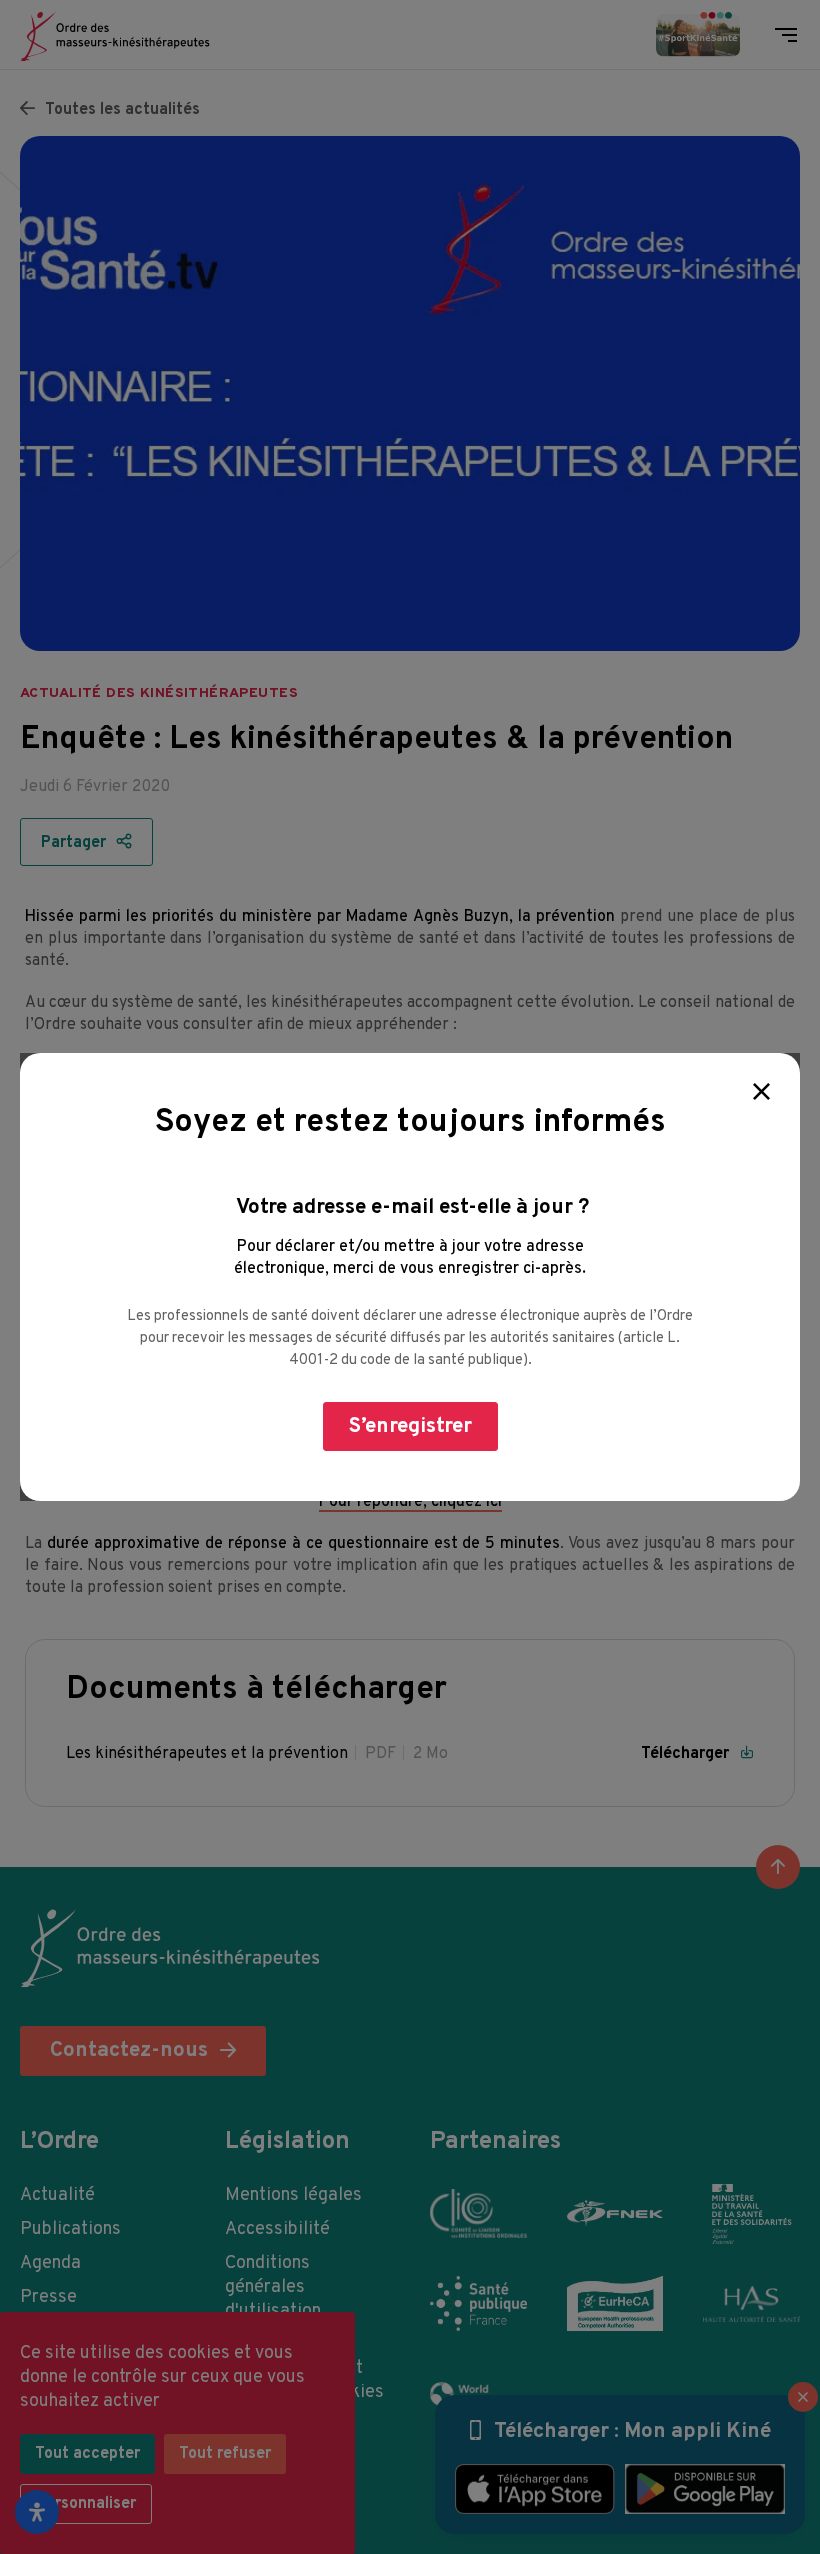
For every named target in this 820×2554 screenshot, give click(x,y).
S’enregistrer (410, 1426)
